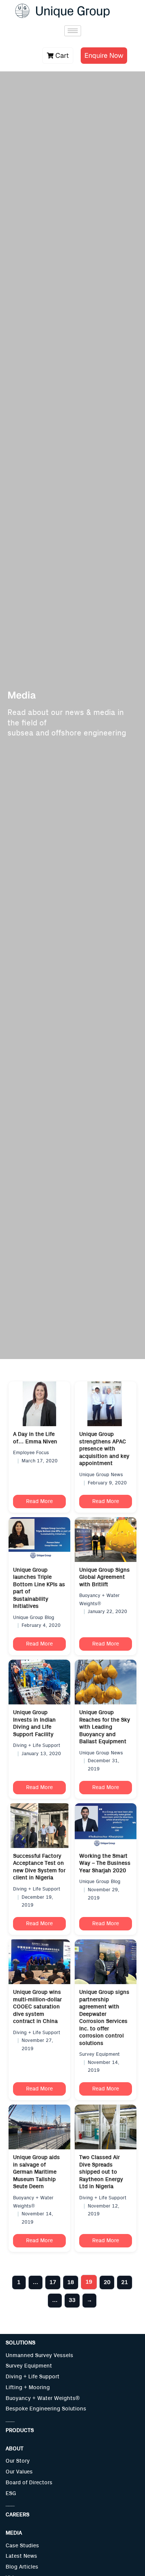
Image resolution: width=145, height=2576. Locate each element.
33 (72, 2300)
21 (125, 2282)
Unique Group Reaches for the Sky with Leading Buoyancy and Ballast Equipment (105, 1727)
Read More (39, 1502)
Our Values (19, 2472)
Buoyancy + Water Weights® (43, 2398)
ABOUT (14, 2449)
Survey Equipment (29, 2366)
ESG (11, 2493)
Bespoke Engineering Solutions (46, 2409)
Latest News (21, 2556)
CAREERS (17, 2515)
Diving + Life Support (33, 2377)
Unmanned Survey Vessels (39, 2355)
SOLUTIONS (20, 2343)
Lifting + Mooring (28, 2387)
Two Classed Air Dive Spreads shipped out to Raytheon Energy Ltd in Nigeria (101, 2172)
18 (71, 2282)
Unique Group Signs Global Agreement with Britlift (104, 1577)
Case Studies (22, 2546)
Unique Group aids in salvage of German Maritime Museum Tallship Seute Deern (36, 2172)
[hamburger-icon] (73, 31)
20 (107, 2282)
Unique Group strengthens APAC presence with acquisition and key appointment (104, 1449)
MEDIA (14, 2533)
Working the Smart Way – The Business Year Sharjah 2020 (105, 1863)
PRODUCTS (20, 2430)
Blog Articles (22, 2567)
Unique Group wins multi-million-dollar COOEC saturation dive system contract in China (37, 2007)
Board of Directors (29, 2483)
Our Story (18, 2461)
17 (53, 2282)
